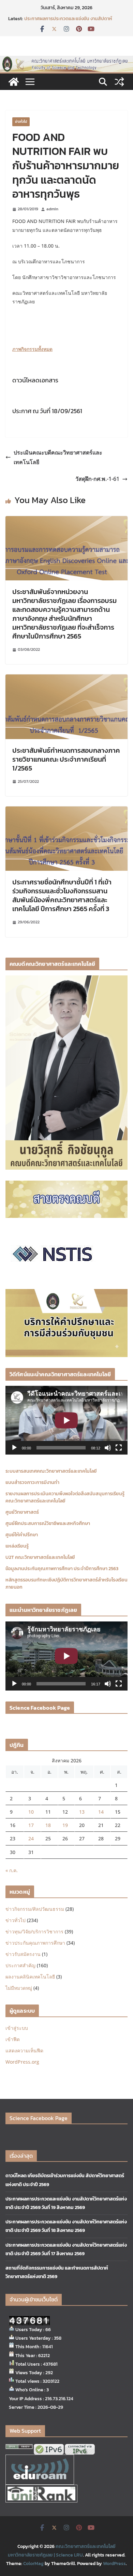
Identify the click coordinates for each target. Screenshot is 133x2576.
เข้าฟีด (13, 2039)
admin (52, 209)
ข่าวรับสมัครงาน (23, 1954)
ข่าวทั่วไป (21, 122)
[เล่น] (14, 1448)
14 (101, 1812)
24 (31, 1838)
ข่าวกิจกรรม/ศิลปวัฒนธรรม (35, 1909)
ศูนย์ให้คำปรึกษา (22, 1535)
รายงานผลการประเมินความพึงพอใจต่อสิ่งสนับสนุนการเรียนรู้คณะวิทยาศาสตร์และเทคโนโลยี (65, 1497)
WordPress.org (22, 2062)
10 (31, 1812)
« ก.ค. (12, 1870)
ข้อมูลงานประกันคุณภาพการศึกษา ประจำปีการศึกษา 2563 (62, 1569)
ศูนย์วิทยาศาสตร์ (22, 1512)
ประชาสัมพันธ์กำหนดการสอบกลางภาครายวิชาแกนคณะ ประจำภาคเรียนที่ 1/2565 (66, 759)
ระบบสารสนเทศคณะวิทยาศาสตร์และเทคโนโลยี (51, 1471)
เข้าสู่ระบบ (17, 2028)
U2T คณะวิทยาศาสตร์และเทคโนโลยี (40, 1557)
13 (82, 1812)
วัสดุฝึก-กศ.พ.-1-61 (97, 479)
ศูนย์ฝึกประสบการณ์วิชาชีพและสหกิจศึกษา (48, 1523)
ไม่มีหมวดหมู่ (19, 1988)
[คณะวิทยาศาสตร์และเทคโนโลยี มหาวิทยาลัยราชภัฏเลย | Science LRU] (14, 82)
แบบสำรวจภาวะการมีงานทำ (32, 1482)
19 (65, 1825)
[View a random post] (119, 82)
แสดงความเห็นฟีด (24, 2051)
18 (48, 1825)
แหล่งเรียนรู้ (17, 1546)
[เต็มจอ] (119, 1448)
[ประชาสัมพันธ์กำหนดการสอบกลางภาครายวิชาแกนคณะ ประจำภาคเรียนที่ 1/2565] (66, 679)
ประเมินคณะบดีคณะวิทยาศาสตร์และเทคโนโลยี (58, 457)
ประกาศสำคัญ (20, 1965)
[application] (66, 1420)
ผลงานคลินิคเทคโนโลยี (30, 1977)
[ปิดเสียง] (108, 1448)
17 (31, 1825)
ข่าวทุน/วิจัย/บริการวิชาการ (34, 1931)
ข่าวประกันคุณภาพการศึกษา (35, 1943)
